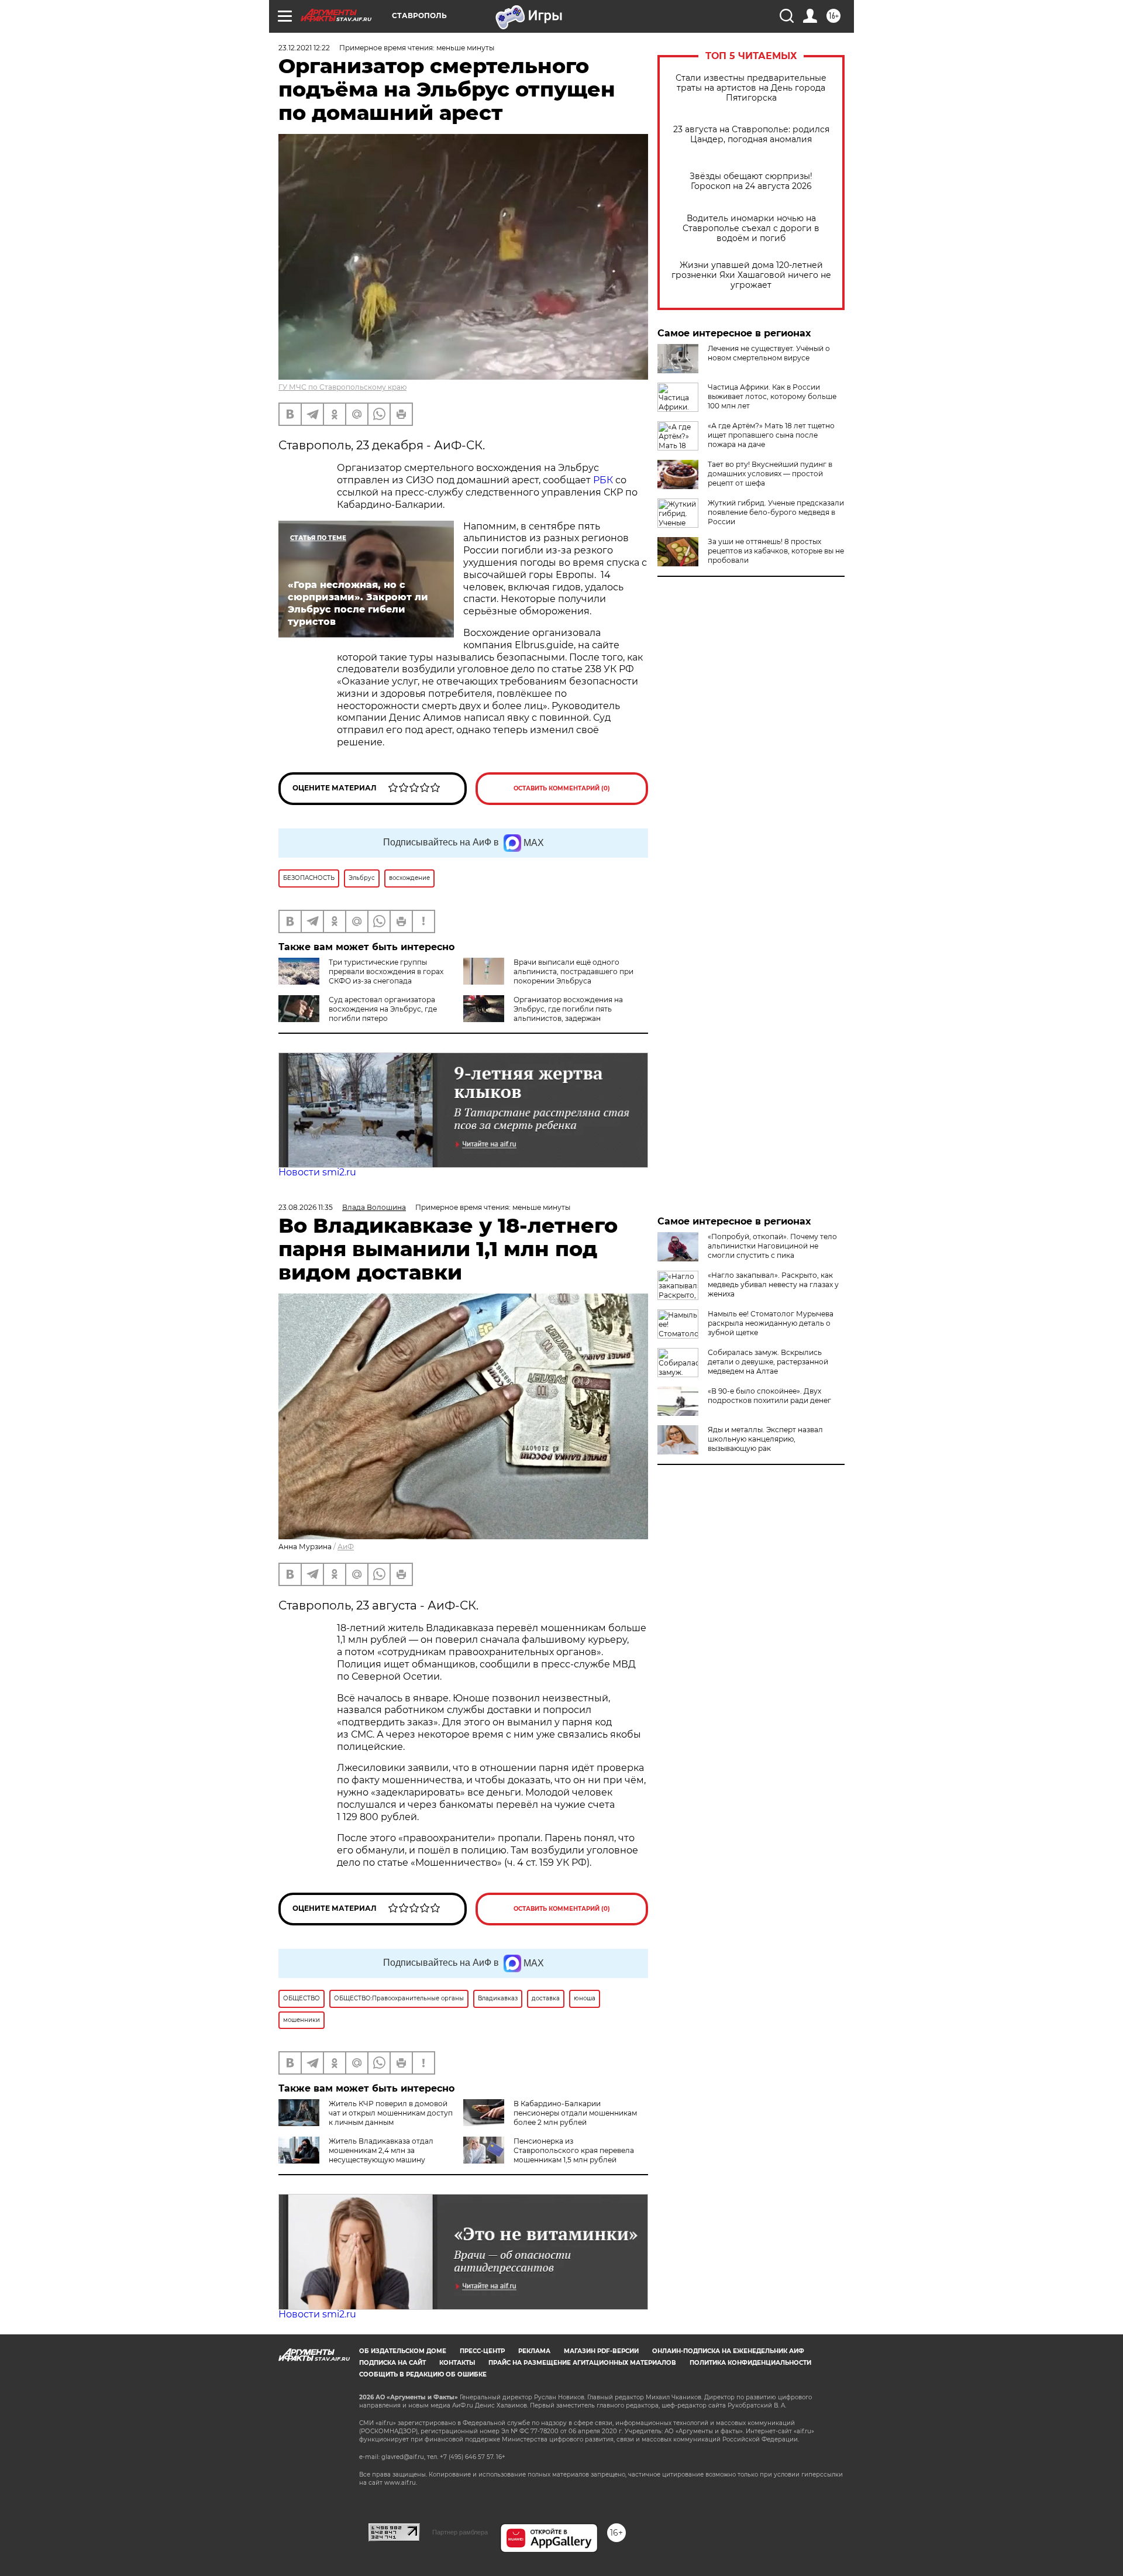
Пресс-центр (482, 2351)
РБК (603, 480)
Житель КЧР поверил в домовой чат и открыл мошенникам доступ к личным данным (391, 2113)
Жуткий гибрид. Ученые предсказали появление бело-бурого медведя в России (776, 512)
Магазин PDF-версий (601, 2351)
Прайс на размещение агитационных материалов (582, 2363)
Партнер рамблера (460, 2532)
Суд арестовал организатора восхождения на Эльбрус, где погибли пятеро (383, 1009)
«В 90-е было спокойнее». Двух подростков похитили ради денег (769, 1396)
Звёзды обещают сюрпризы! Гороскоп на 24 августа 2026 (751, 181)
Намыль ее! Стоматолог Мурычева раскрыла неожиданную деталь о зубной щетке (771, 1323)
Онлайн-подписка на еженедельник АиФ (728, 2351)
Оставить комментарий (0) (562, 788)
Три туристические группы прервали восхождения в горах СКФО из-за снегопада (386, 971)
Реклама (534, 2351)
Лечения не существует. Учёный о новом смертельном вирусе (769, 353)
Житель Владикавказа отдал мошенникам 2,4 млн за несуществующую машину (381, 2150)
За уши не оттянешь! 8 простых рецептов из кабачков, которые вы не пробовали (776, 551)
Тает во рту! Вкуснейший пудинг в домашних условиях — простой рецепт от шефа (770, 474)
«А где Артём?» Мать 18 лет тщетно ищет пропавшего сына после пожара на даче (771, 435)
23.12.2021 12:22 (304, 48)
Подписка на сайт (392, 2363)
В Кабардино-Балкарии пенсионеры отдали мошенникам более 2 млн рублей (575, 2113)
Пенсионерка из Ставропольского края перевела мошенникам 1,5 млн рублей (574, 2150)
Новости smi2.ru (317, 1172)
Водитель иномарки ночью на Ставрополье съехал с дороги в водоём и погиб (751, 228)
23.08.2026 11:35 (306, 1207)
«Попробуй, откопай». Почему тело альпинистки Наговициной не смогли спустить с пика (772, 1246)
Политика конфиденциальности (750, 2363)
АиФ (346, 1547)
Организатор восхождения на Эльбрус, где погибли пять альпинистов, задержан (568, 1009)
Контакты (457, 2363)
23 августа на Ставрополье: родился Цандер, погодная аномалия (751, 135)
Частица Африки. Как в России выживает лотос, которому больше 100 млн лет (772, 396)
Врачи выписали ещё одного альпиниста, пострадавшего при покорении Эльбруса (573, 971)
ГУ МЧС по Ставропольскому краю (342, 387)
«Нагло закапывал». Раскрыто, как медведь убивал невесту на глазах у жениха (773, 1284)
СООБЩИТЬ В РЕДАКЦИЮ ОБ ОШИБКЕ (423, 2374)
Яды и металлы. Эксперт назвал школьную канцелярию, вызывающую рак (765, 1439)
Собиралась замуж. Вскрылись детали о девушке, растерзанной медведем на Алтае (768, 1362)
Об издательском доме (403, 2351)
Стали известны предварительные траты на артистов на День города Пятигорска (751, 88)
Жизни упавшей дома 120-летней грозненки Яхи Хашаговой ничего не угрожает (751, 275)
